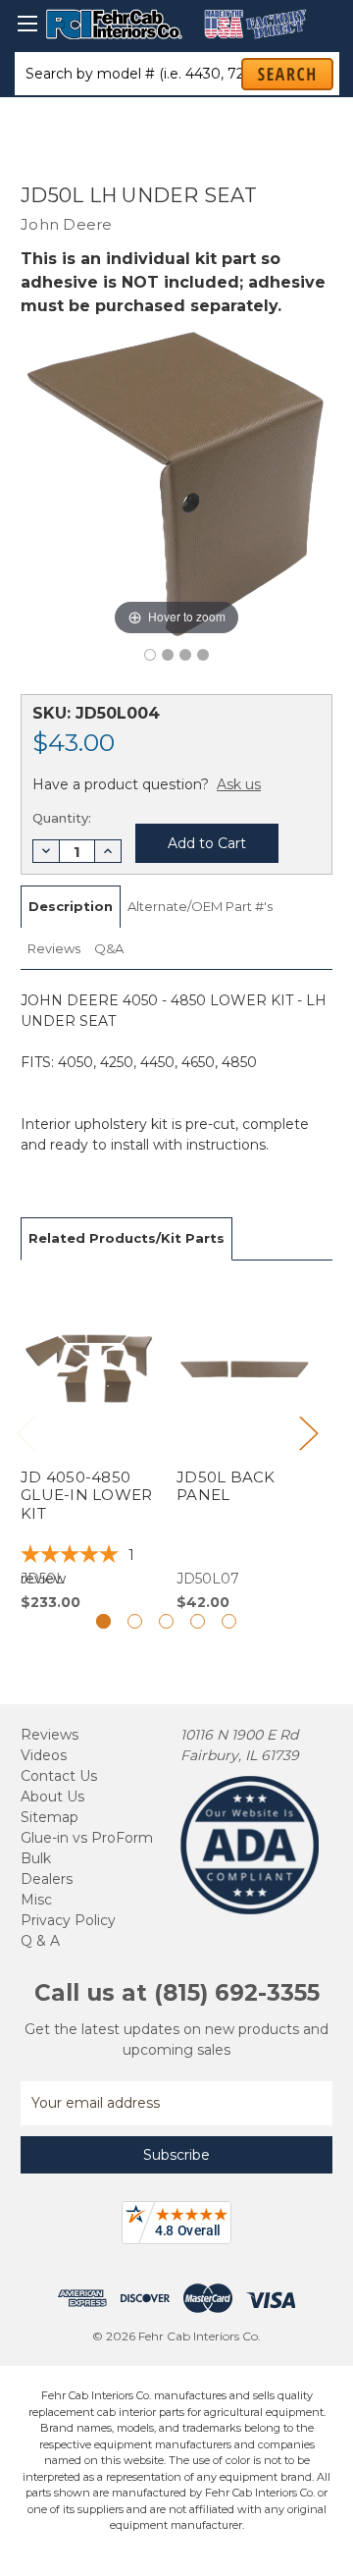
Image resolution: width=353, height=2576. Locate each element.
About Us (52, 1797)
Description (71, 906)
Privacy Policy (68, 1920)
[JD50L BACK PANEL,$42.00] (244, 1447)
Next (308, 1432)
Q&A (109, 948)
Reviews (54, 948)
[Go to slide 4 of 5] (198, 1621)
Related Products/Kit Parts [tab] (126, 1238)
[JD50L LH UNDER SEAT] (150, 655)
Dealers (47, 1879)
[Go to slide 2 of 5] (135, 1621)
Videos (44, 1755)
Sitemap (50, 1817)
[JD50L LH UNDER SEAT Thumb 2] (185, 655)
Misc (36, 1900)
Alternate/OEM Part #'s (200, 906)
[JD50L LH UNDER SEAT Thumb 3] (203, 655)
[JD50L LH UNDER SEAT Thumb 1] (168, 655)
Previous (25, 1432)
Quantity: (62, 818)
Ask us (239, 784)
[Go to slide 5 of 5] (229, 1621)
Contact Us (59, 1776)
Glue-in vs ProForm (87, 1838)
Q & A (40, 1941)
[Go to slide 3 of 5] (166, 1621)
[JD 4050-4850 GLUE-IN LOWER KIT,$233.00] (88, 1447)
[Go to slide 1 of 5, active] (103, 1621)
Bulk (36, 1858)
